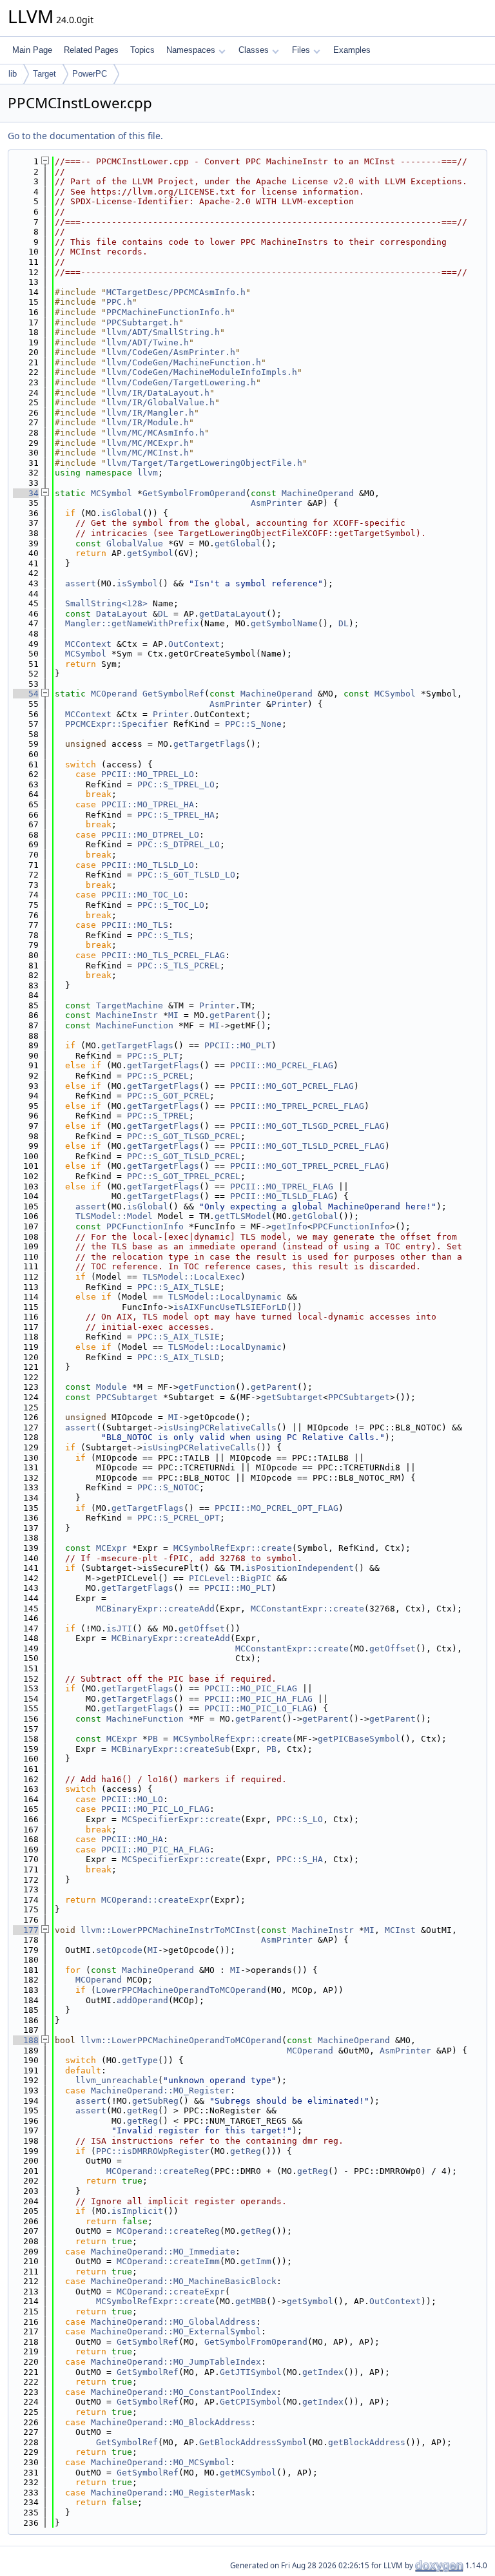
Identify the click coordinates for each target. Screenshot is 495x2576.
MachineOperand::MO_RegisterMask (171, 2493)
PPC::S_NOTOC (168, 1487)
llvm (148, 473)
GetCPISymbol (251, 2402)
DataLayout (122, 614)
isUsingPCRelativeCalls (220, 1427)
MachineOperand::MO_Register (160, 2091)
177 (26, 1930)
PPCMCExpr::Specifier (117, 724)
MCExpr (112, 1548)
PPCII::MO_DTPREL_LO (150, 835)
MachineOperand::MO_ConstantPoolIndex (184, 2392)
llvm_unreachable (117, 2080)
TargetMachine (130, 1005)
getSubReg (155, 2101)
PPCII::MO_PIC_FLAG (251, 1688)
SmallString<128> (106, 603)
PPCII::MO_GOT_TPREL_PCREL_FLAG (307, 1166)
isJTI (119, 1629)
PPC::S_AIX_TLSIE (179, 1337)
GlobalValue (135, 543)
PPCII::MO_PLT (238, 1045)
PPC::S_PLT (153, 1056)
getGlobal (238, 543)
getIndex (323, 2372)
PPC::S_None (253, 724)
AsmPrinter (277, 503)
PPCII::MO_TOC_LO (142, 895)
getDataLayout (233, 614)
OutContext (194, 644)
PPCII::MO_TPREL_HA (148, 804)
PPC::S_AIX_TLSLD (179, 1357)
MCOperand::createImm (168, 2261)
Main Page (32, 50)
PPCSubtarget (127, 1397)
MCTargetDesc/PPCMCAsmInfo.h (176, 292)
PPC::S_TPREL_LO (176, 784)
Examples (352, 50)
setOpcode (119, 1950)
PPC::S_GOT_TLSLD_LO (186, 875)
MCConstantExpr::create (307, 1609)
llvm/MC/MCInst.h (148, 453)
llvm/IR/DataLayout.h (158, 393)
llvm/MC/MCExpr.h (148, 443)
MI (173, 1015)
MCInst (400, 1930)
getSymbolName (284, 623)
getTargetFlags (209, 744)
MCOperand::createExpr (155, 1900)
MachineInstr (127, 1015)
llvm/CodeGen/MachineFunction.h (184, 362)
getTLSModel (243, 1216)
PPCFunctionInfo (145, 1226)
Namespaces (191, 50)
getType (140, 2060)
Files (301, 50)
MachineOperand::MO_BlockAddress (171, 2422)
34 (26, 493)
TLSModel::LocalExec (191, 1277)
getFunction (207, 1387)
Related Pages (91, 50)
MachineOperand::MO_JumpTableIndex (176, 2362)
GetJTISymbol (251, 2372)
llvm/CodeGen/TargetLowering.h (181, 382)
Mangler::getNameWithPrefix (132, 623)
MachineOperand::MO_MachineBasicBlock (184, 2281)
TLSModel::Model (114, 1216)
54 (26, 694)
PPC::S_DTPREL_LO (179, 844)
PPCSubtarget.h (142, 322)
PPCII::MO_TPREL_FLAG (282, 1187)
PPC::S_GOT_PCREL (168, 1096)
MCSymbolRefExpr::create (233, 1548)
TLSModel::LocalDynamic (225, 1297)
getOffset (202, 1629)
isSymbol (137, 583)
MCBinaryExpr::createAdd (155, 1609)
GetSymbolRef (173, 694)
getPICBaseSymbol (359, 1739)
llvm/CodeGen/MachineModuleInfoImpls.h (202, 372)
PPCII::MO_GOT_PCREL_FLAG (292, 1086)
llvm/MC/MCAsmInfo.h (155, 433)
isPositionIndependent (300, 1568)
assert (81, 583)
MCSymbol (112, 493)
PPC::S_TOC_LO (171, 905)
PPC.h (119, 302)
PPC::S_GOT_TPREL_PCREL (184, 1176)
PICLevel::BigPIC (230, 1578)
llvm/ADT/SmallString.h (163, 332)
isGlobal (122, 513)
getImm (256, 2261)
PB (153, 1739)
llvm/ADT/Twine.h (148, 342)
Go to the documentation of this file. (85, 136)
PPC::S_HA (300, 1859)
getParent (233, 1015)
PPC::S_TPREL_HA (176, 815)
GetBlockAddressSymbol (253, 2442)
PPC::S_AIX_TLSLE (179, 1287)
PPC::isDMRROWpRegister (153, 2151)
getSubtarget (292, 1397)
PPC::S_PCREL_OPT (179, 1518)
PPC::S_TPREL (158, 1116)
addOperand (142, 2000)
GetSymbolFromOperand (194, 493)
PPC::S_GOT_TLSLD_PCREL (184, 1156)
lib (13, 74)
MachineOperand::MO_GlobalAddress (173, 2322)
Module (112, 1387)
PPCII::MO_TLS (135, 925)
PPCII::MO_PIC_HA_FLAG (258, 1699)
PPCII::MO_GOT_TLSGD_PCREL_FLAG (307, 1126)
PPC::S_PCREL (158, 1076)
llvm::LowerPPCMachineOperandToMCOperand (181, 2040)
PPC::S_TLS (163, 935)
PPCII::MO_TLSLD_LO (148, 865)
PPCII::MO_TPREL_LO (148, 774)
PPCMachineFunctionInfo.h (168, 312)
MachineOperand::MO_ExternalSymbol (176, 2331)
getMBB (251, 2301)
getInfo (289, 1226)
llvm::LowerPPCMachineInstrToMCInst (168, 1930)
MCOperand (114, 694)
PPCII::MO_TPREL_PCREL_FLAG (297, 1106)
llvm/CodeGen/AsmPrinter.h (171, 352)
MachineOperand (318, 493)
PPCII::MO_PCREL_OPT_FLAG (277, 1508)
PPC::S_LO (300, 1819)
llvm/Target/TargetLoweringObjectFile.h (204, 463)
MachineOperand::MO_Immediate (163, 2252)
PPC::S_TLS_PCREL (179, 966)
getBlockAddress (367, 2442)
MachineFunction (135, 1025)
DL (163, 614)
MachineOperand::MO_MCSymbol (160, 2462)
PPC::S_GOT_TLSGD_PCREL (184, 1136)
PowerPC (90, 74)
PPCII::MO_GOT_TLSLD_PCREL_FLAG (307, 1146)
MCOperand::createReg (158, 2171)
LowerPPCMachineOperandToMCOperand (181, 1990)
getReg (142, 2110)
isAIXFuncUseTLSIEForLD (230, 1307)
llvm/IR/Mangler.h (150, 413)
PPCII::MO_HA (132, 1839)
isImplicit (137, 2211)
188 (26, 2040)
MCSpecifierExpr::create (181, 1819)
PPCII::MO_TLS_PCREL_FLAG (163, 955)
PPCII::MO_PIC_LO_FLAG (258, 1708)
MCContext (88, 644)
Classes (254, 50)
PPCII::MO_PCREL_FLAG (282, 1065)
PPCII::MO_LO (132, 1799)
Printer (289, 704)
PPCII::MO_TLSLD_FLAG (282, 1196)
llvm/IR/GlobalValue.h (160, 402)
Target (44, 74)
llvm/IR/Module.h (148, 422)
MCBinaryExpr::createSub (171, 1749)
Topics (142, 50)
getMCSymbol (248, 2473)
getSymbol (150, 553)
